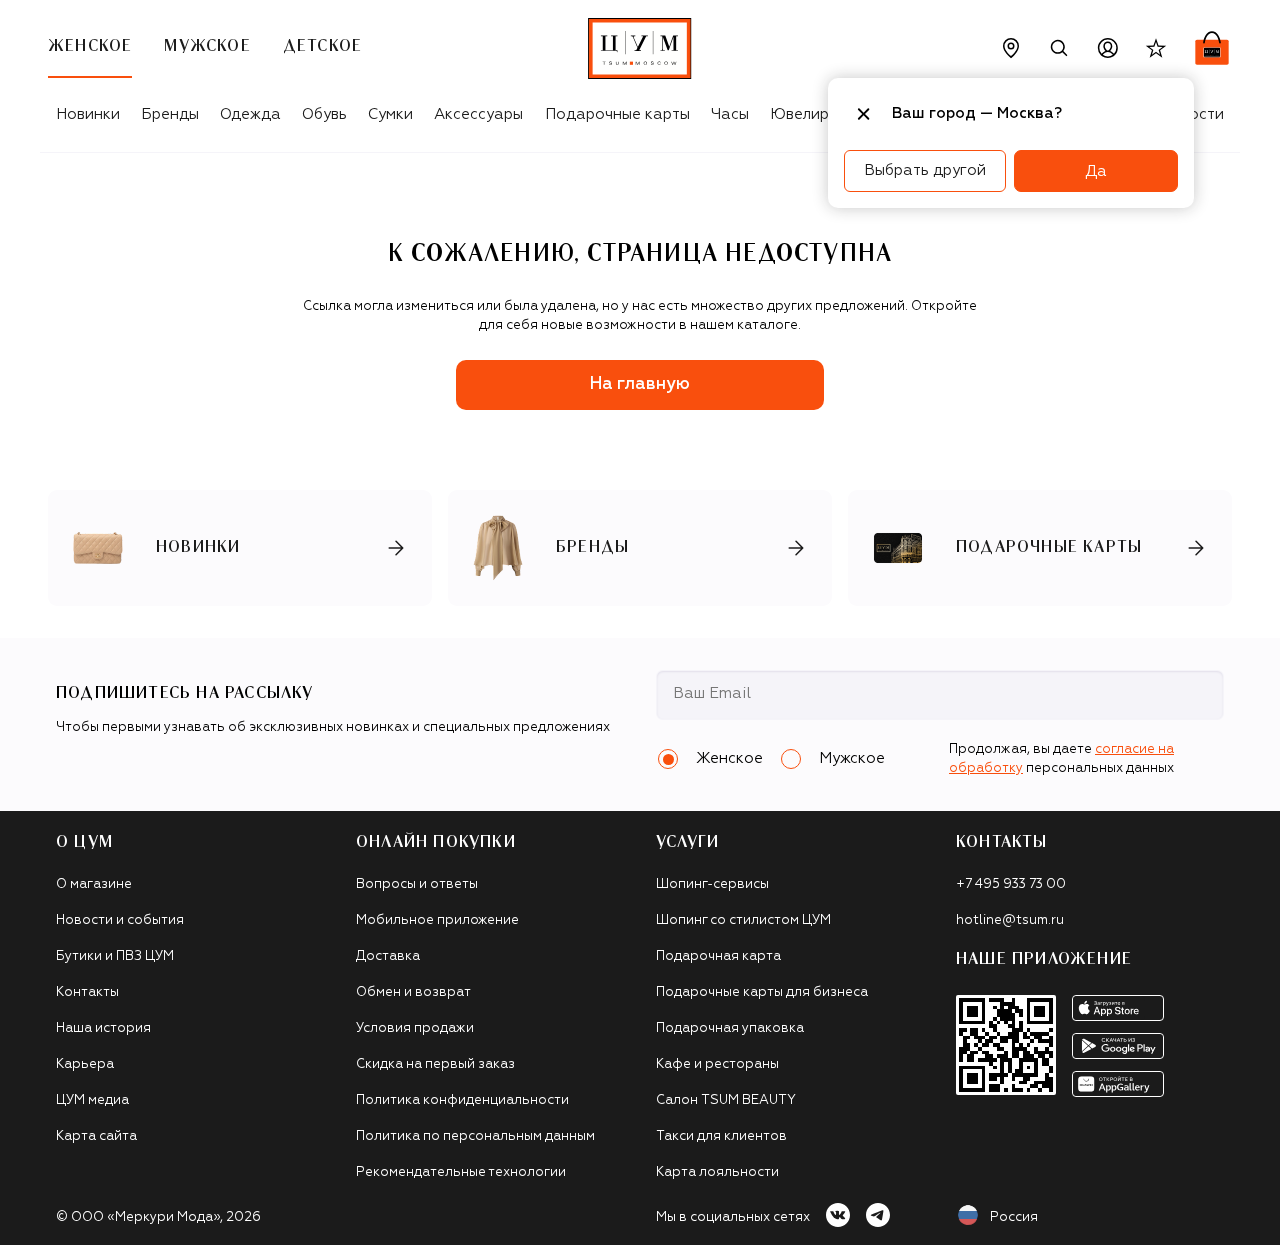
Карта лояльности (717, 1172)
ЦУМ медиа (92, 1100)
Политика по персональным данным (475, 1136)
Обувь (324, 114)
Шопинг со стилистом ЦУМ (743, 920)
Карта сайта (96, 1136)
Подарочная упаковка (730, 1028)
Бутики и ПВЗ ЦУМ (115, 956)
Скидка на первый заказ (435, 1064)
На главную (640, 384)
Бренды (170, 114)
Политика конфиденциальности (462, 1100)
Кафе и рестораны (717, 1064)
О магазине (94, 884)
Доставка (388, 956)
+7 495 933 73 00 (1011, 884)
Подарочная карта (718, 956)
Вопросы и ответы (417, 884)
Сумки (390, 114)
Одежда (250, 114)
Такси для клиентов (721, 1136)
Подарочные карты (617, 114)
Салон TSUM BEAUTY (726, 1100)
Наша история (103, 1028)
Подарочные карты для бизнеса (762, 992)
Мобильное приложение (437, 920)
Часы (730, 114)
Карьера (85, 1064)
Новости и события (120, 920)
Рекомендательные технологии (461, 1172)
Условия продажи (415, 1028)
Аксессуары (478, 114)
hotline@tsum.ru (1010, 920)
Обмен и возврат (413, 992)
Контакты (87, 992)
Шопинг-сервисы (712, 884)
